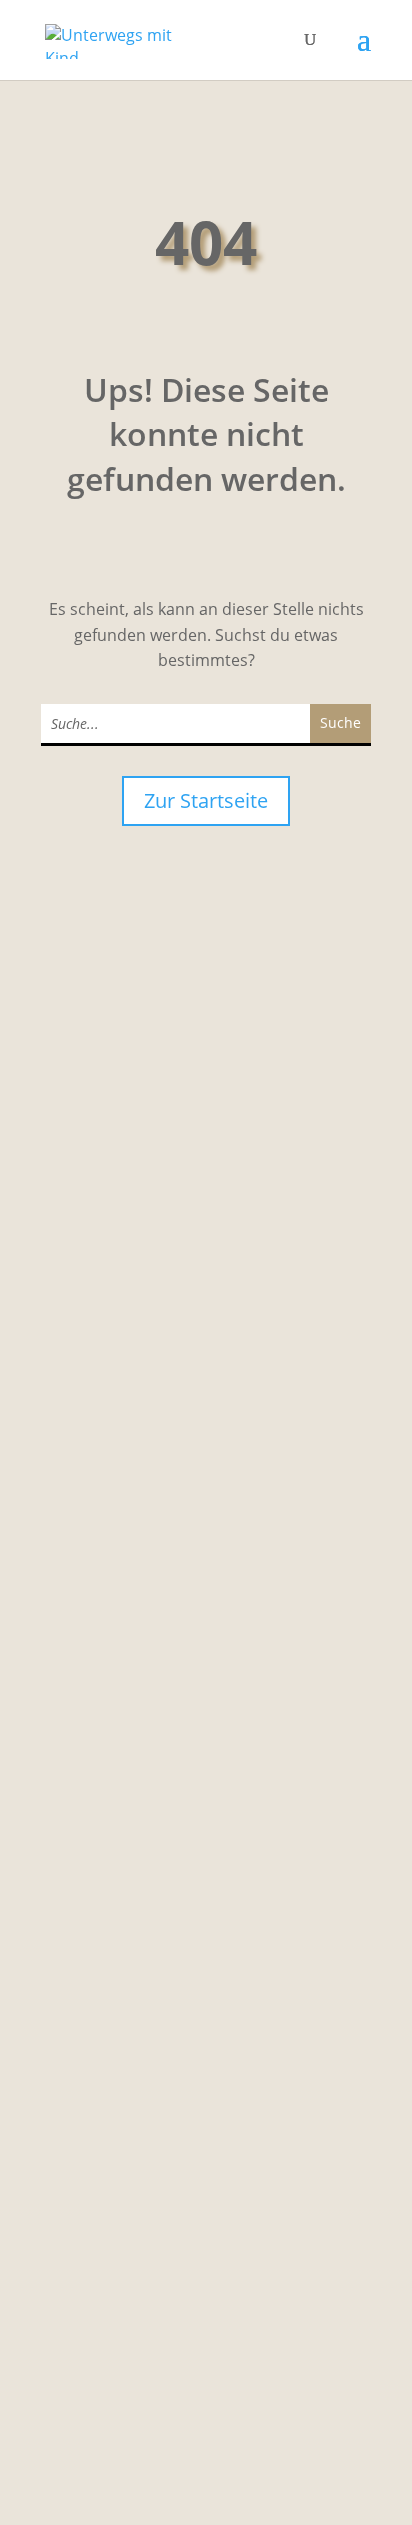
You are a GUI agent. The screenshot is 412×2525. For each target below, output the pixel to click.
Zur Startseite (206, 800)
